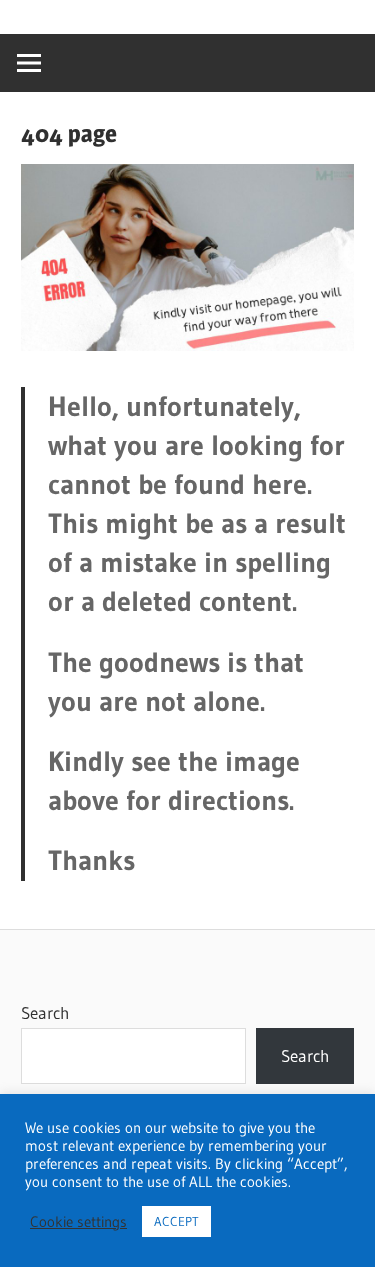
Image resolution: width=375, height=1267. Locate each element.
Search (45, 1012)
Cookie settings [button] (78, 1222)
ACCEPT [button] (176, 1221)
